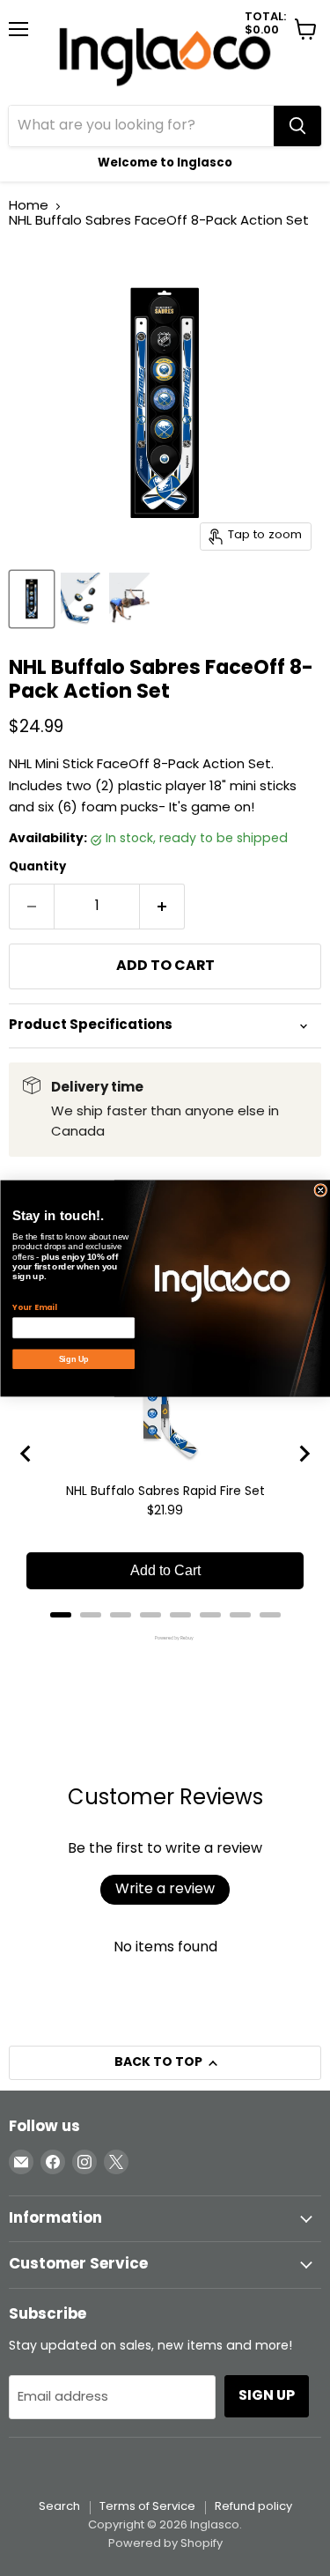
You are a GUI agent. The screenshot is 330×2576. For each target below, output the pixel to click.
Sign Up (73, 1358)
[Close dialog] (321, 1190)
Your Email (34, 1307)
